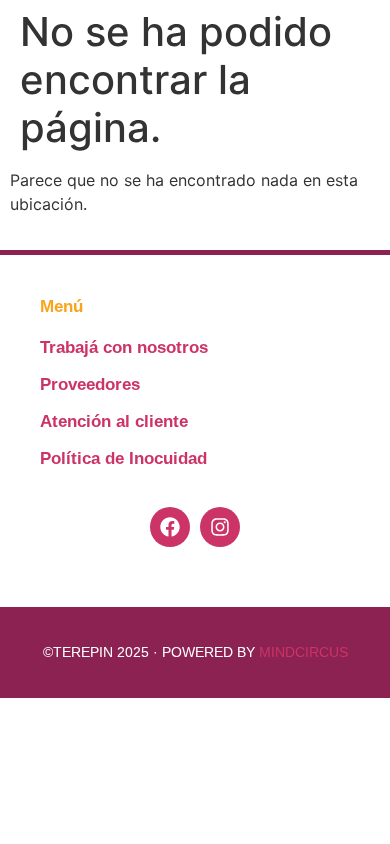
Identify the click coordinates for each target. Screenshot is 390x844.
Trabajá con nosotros (124, 347)
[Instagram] (220, 527)
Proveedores (90, 384)
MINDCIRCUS (303, 652)
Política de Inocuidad (123, 458)
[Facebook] (170, 527)
